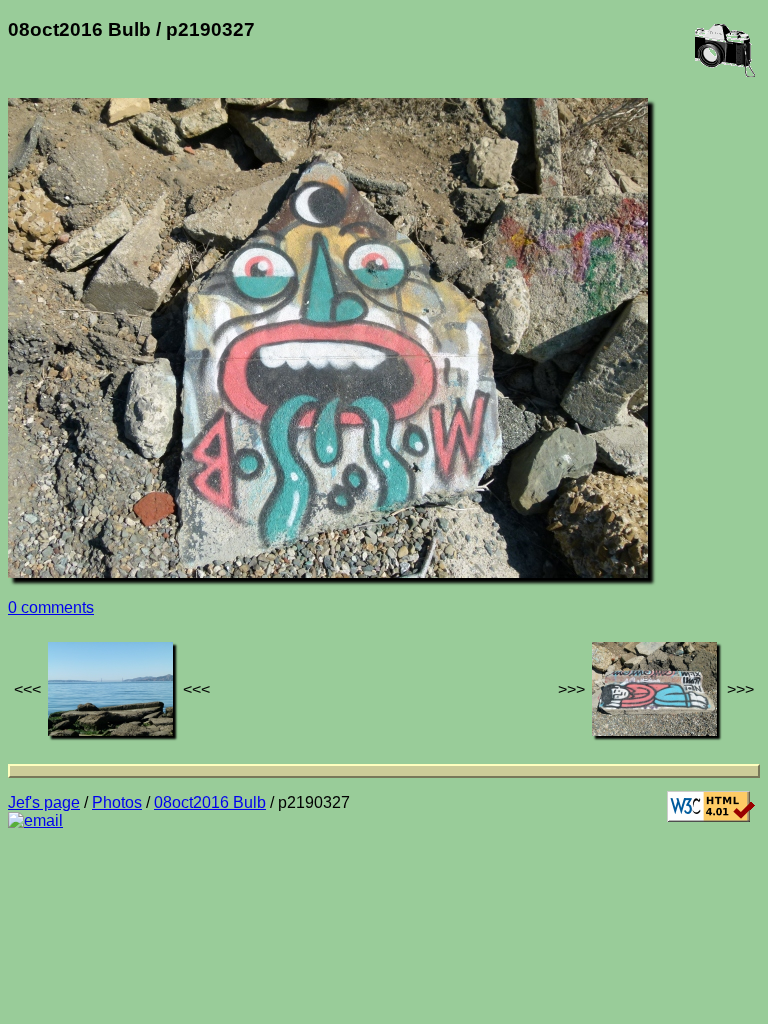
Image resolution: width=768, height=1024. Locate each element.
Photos (117, 802)
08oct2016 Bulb (210, 802)
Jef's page (44, 802)
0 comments (51, 607)
